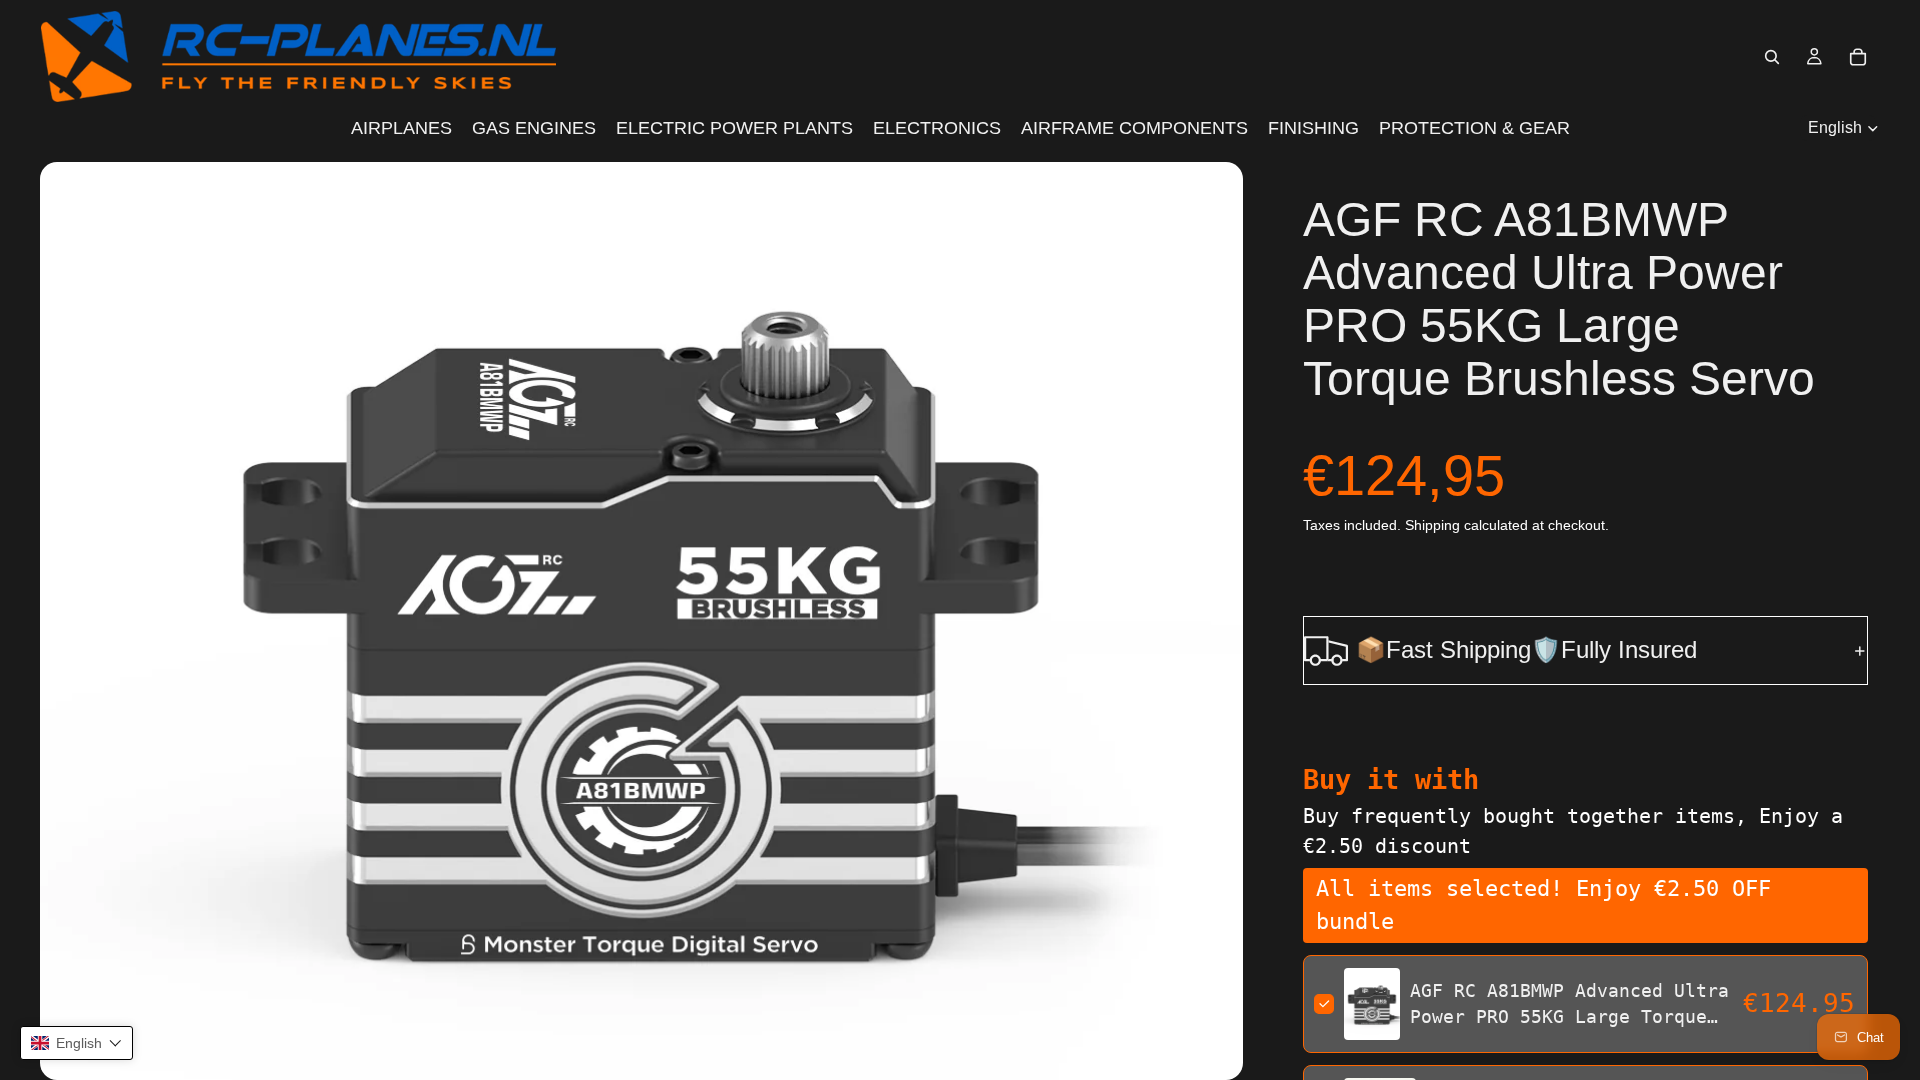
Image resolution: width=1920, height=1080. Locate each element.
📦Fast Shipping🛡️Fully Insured (1526, 649)
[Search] (1772, 57)
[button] (76, 1043)
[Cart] (1858, 57)
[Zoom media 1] (641, 621)
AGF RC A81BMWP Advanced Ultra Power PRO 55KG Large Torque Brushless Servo (1569, 1016)
